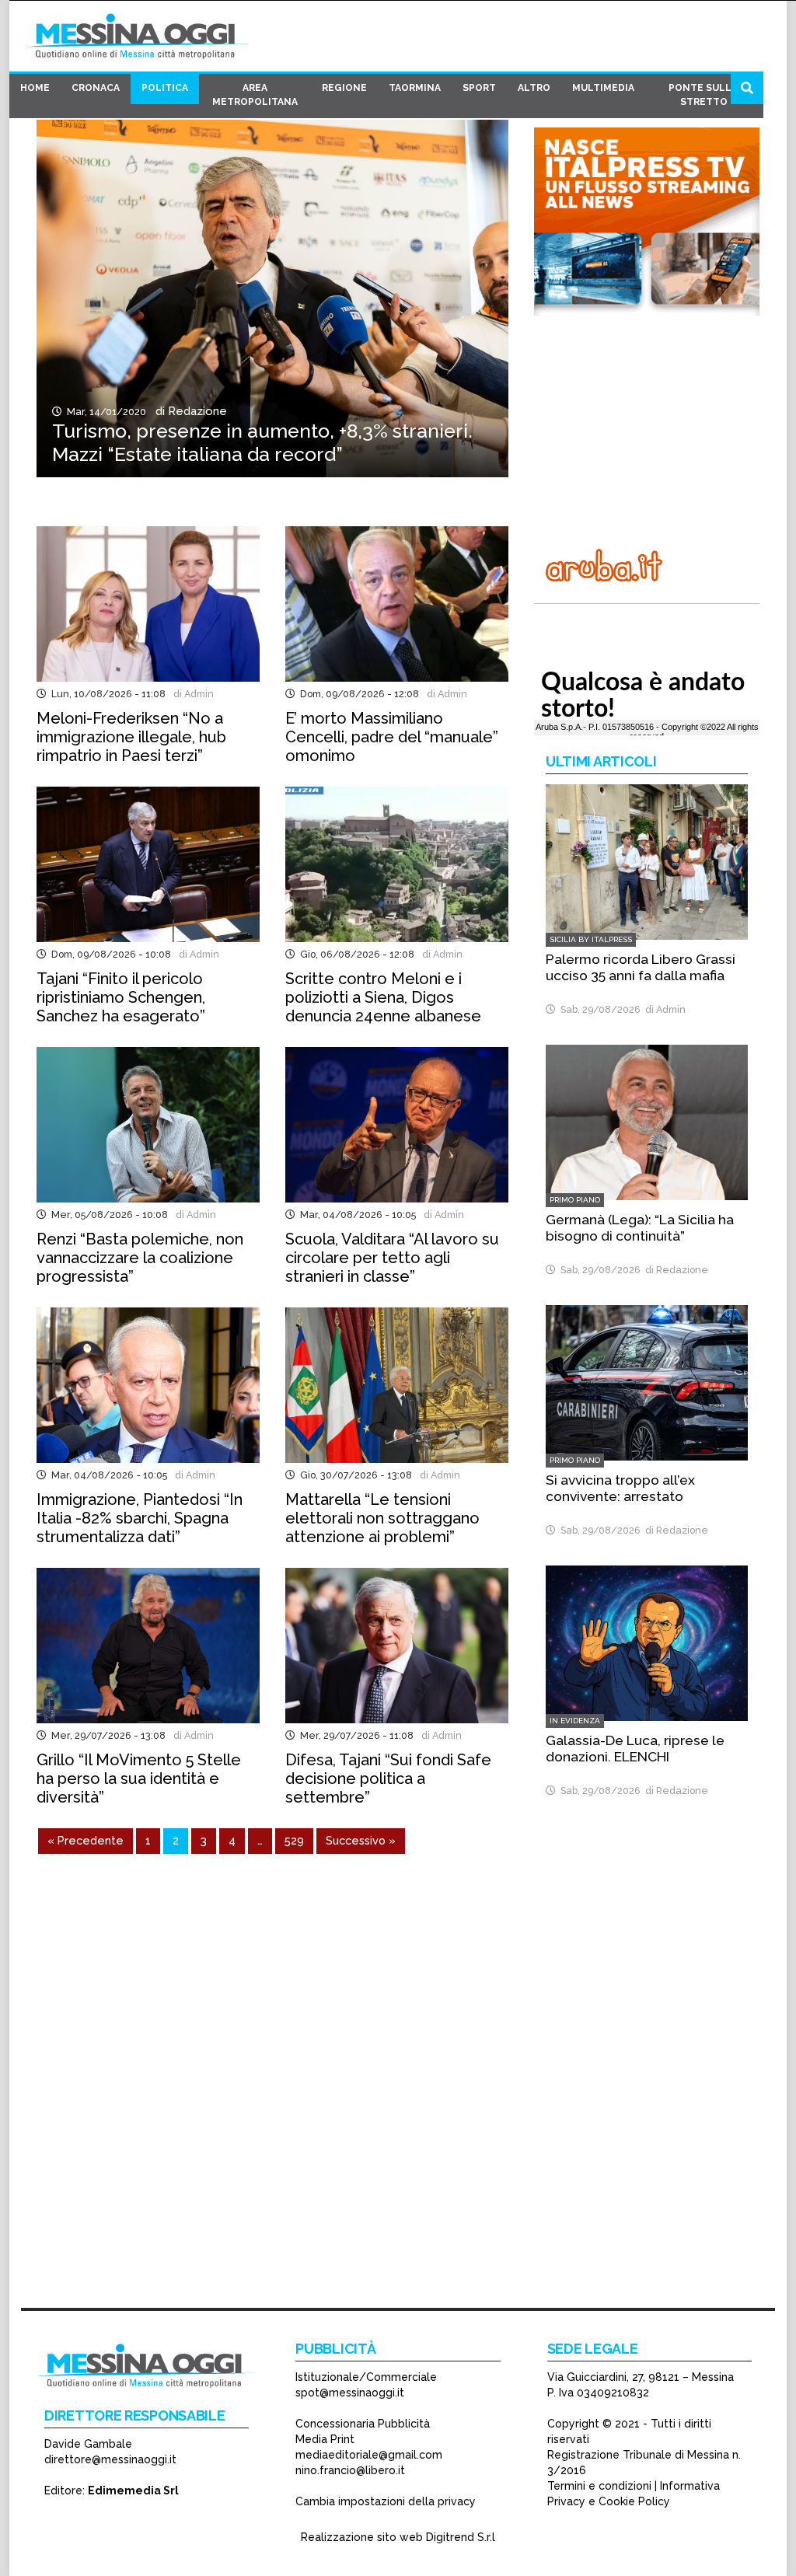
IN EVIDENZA (575, 1721)
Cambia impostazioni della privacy (386, 2501)
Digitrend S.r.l (461, 2537)
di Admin (191, 694)
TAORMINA (415, 88)
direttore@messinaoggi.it (110, 2459)
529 (294, 1840)
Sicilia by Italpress (591, 939)
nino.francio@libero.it (350, 2470)
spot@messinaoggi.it (350, 2393)
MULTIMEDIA (603, 88)
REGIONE (344, 88)
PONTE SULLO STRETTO (704, 95)
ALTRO (534, 88)
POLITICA (165, 88)
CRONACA (96, 88)
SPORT (479, 88)
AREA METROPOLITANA (255, 95)
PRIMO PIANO (575, 1200)
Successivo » (361, 1840)
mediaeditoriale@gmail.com (369, 2455)
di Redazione (188, 411)
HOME (35, 88)
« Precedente (86, 1840)
